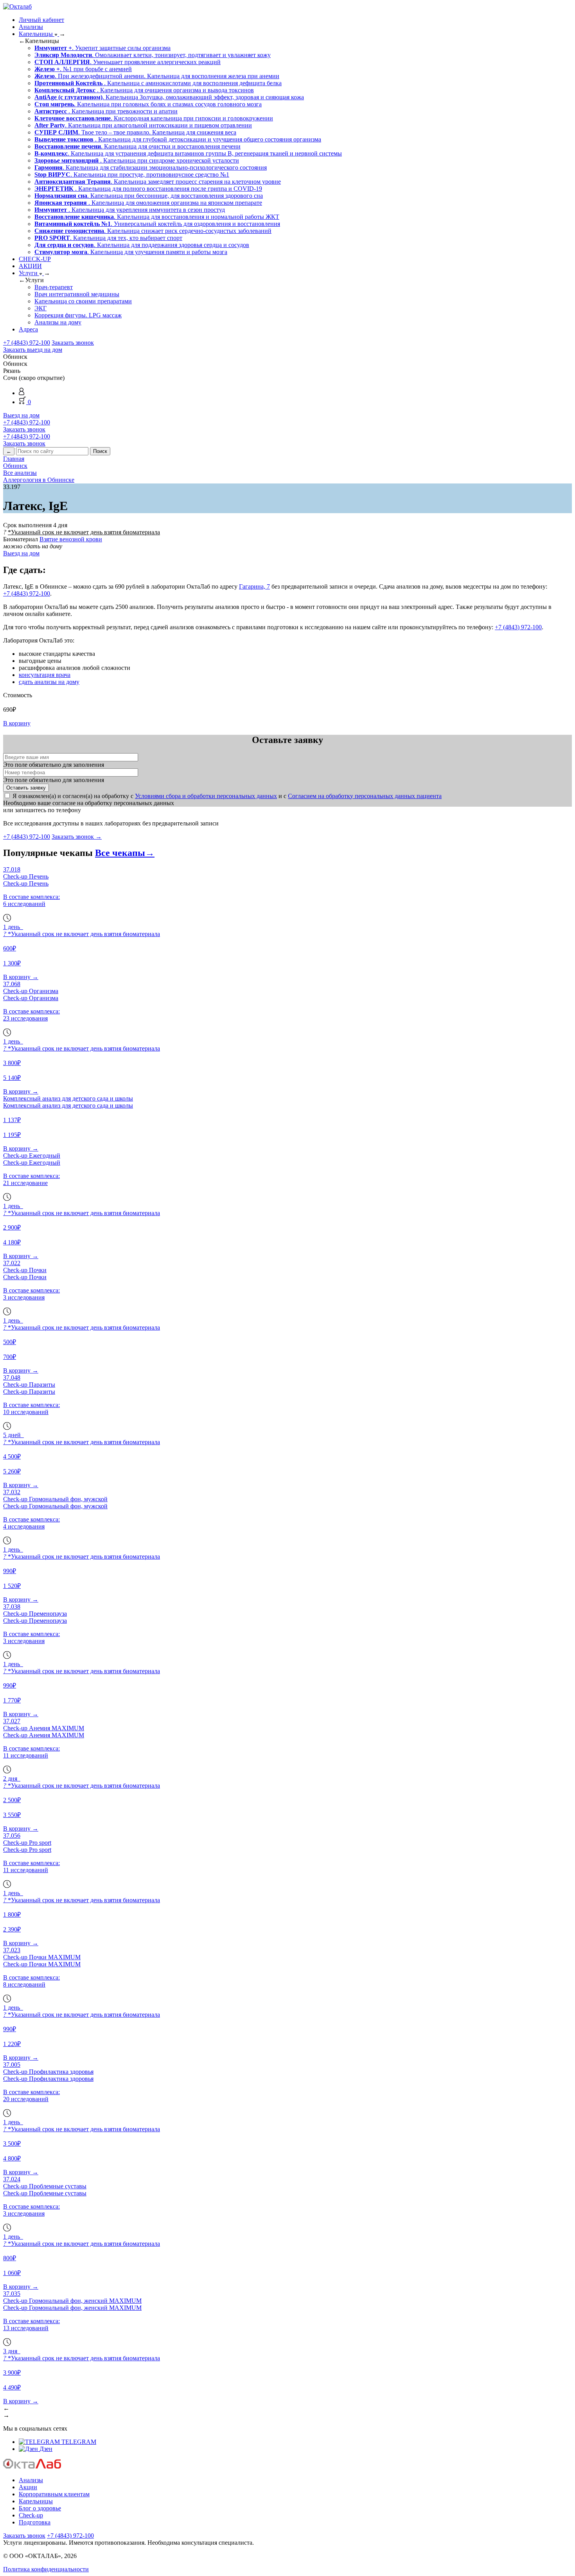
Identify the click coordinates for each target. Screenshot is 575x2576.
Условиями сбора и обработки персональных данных (206, 796)
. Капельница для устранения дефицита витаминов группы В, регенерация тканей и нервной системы (188, 153)
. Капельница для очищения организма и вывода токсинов (144, 90)
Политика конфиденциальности (46, 2569)
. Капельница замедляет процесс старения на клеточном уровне (158, 182)
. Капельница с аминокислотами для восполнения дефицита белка (158, 83)
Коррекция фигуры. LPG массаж (78, 315)
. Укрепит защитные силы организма (102, 48)
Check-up (31, 2515)
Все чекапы (125, 853)
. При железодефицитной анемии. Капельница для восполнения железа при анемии (157, 76)
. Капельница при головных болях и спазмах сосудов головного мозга (148, 104)
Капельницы (37, 34)
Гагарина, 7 (254, 586)
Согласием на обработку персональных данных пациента (365, 796)
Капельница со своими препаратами (83, 301)
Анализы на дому (58, 322)
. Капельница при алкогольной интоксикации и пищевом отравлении (143, 125)
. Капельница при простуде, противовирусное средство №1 (132, 175)
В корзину (17, 723)
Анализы (31, 27)
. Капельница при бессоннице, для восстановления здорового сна (149, 196)
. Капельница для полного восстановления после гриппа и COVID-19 (148, 189)
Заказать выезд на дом (33, 350)
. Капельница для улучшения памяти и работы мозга (131, 252)
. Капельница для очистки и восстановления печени (137, 146)
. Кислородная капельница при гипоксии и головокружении (154, 118)
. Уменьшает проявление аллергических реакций (128, 62)
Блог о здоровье (40, 2508)
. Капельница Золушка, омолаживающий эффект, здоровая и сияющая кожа (169, 97)
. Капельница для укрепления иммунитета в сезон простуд (130, 210)
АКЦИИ (30, 266)
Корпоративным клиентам (54, 2494)
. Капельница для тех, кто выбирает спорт (108, 238)
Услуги (29, 273)
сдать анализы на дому (49, 682)
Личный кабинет (41, 20)
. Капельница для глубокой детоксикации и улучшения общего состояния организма (178, 139)
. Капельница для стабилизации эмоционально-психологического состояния (151, 167)
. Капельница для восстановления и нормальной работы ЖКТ (157, 217)
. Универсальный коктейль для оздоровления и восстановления (157, 224)
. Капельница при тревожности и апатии (106, 111)
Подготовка (35, 2522)
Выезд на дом (21, 415)
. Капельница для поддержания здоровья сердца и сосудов (142, 245)
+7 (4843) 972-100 (27, 343)
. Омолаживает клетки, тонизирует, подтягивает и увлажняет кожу (153, 55)
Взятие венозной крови (71, 539)
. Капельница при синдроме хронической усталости (137, 160)
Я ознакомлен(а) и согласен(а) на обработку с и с (227, 796)
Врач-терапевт (54, 287)
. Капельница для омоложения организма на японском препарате (148, 203)
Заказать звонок (73, 343)
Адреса (28, 329)
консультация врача (45, 675)
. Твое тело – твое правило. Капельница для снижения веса (135, 132)
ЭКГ (40, 308)
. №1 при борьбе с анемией (83, 69)
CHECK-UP (35, 259)
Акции (28, 2487)
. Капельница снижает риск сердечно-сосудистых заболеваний (153, 231)
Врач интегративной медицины (77, 294)
